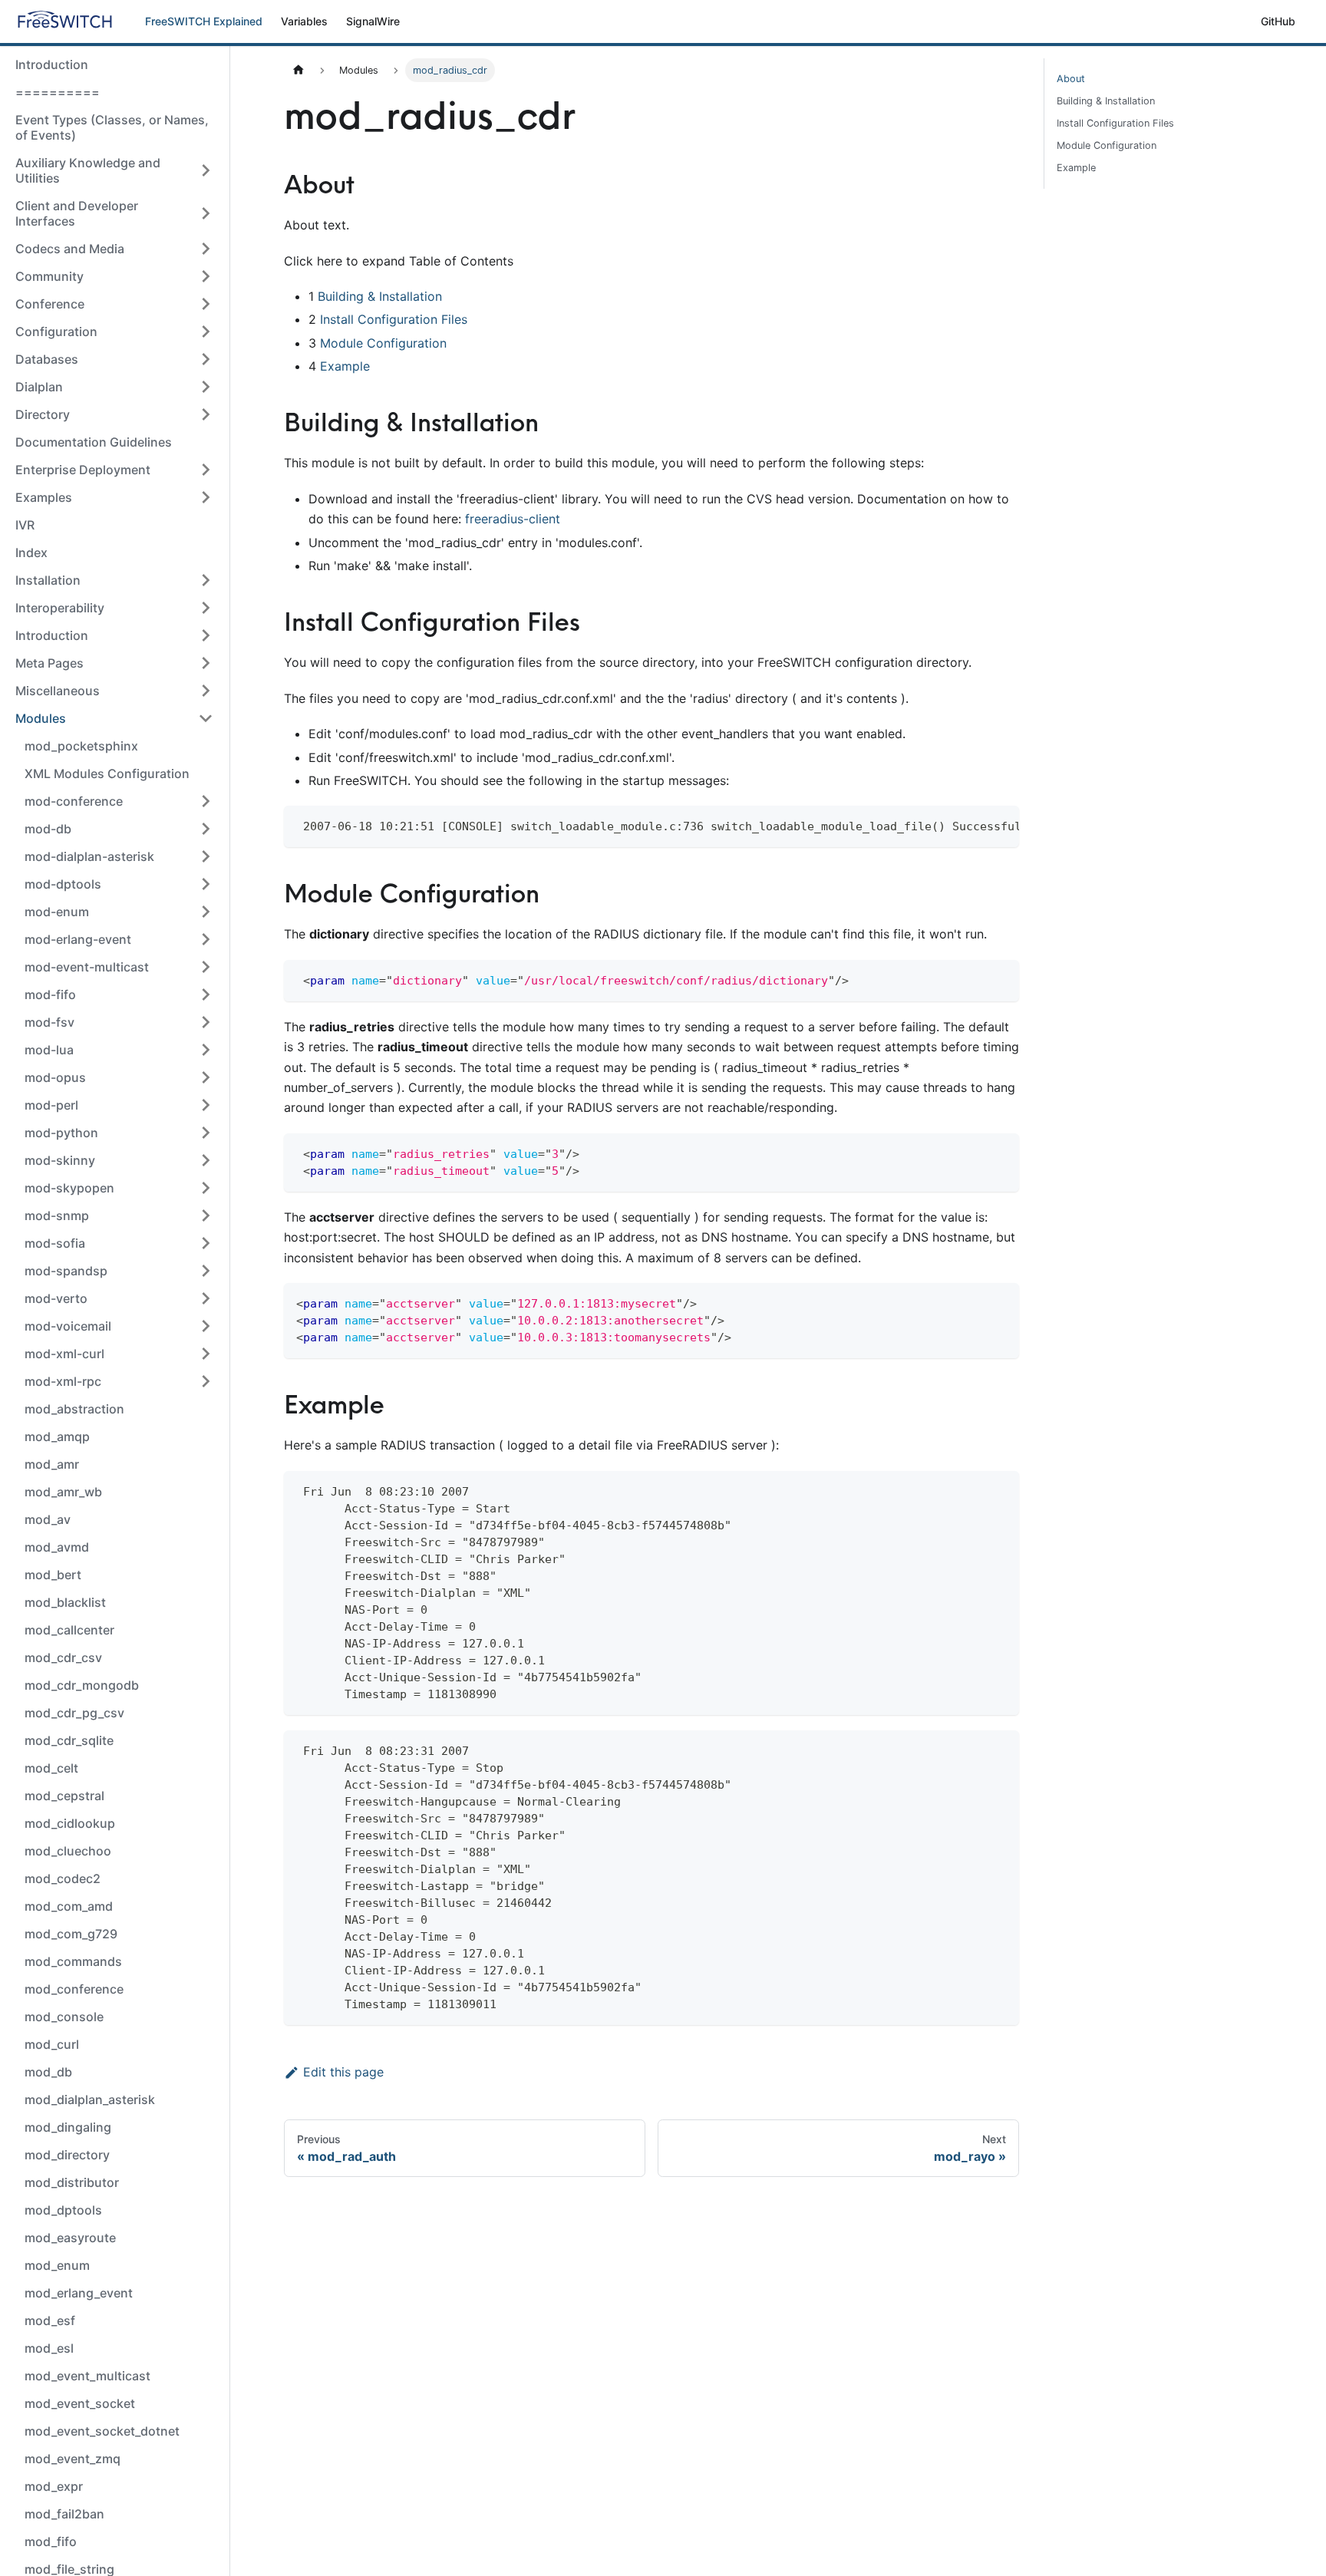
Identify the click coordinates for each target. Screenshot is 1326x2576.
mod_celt (51, 1768)
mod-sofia (55, 1243)
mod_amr (52, 1464)
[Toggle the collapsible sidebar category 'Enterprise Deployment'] (206, 470)
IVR (25, 525)
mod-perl (51, 1105)
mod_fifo (51, 2541)
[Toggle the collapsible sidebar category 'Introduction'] (206, 635)
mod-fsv (49, 1022)
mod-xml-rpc (63, 1381)
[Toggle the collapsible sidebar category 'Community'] (206, 276)
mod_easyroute (70, 2238)
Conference (50, 304)
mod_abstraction (74, 1409)
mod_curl (52, 2044)
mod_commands (73, 1961)
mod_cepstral (64, 1796)
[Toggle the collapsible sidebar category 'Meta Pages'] (206, 663)
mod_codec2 (63, 1878)
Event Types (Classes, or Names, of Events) (112, 127)
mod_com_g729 (71, 1934)
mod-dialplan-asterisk (89, 856)
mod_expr (54, 2486)
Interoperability (60, 608)
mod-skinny (60, 1160)
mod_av (48, 1519)
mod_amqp (57, 1436)
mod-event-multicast (87, 967)
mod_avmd (57, 1547)
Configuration (56, 331)
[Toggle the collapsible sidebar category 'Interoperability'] (206, 608)
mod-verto (56, 1298)
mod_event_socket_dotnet (102, 2431)
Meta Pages (49, 663)
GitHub (1278, 21)
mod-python (61, 1133)
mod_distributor (72, 2182)
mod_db (48, 2072)
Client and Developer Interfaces (77, 213)
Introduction (52, 64)
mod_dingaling (68, 2127)
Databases (47, 359)
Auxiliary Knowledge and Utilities (88, 170)
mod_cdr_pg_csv (74, 1713)
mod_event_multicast (87, 2376)
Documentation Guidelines (94, 442)
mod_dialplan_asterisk (90, 2099)
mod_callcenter (69, 1630)
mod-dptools (63, 884)
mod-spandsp (66, 1271)
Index (31, 552)
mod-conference (74, 801)
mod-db (48, 829)
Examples (44, 497)
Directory (43, 414)
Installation (48, 580)
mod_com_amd (69, 1906)
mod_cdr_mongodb (82, 1685)
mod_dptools (63, 2210)
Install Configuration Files (394, 319)
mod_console (64, 2017)
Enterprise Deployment (83, 470)
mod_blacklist (65, 1602)
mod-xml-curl (64, 1354)
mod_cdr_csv (63, 1657)
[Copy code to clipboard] (1000, 825)
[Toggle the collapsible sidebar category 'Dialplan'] (206, 387)
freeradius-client (513, 519)
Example (345, 366)
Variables (304, 21)
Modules (41, 718)
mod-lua (49, 1050)
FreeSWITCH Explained (204, 21)
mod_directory (67, 2155)
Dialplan (39, 387)
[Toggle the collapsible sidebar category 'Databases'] (206, 359)
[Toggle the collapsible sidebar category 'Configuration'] (206, 331)
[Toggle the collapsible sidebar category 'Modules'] (206, 718)
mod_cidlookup (70, 1823)
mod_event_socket (80, 2403)
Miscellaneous (58, 691)
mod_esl (49, 2348)
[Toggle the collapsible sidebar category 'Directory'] (206, 414)
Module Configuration (383, 343)
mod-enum (57, 912)
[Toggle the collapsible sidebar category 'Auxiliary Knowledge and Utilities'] (206, 170)
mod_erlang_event (79, 2293)
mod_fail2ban (64, 2514)
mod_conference (74, 1989)
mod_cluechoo (68, 1851)
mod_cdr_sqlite (69, 1740)
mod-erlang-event (78, 939)
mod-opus (55, 1077)
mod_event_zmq (73, 2459)
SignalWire (373, 21)
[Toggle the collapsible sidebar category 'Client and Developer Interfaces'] (206, 213)
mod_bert (53, 1575)
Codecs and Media (70, 249)
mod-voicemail (68, 1326)
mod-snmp (57, 1215)
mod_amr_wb (63, 1492)
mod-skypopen (69, 1188)
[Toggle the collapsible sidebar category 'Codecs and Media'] (206, 249)
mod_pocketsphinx (81, 746)
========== (58, 92)
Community (49, 276)
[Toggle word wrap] (972, 825)
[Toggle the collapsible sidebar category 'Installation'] (206, 580)
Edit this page (343, 2072)
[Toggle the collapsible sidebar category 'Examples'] (206, 497)
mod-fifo (50, 994)
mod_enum (57, 2265)
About (1071, 79)
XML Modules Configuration (107, 773)
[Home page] (299, 70)
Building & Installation (380, 296)
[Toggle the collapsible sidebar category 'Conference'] (206, 304)
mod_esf (50, 2320)
